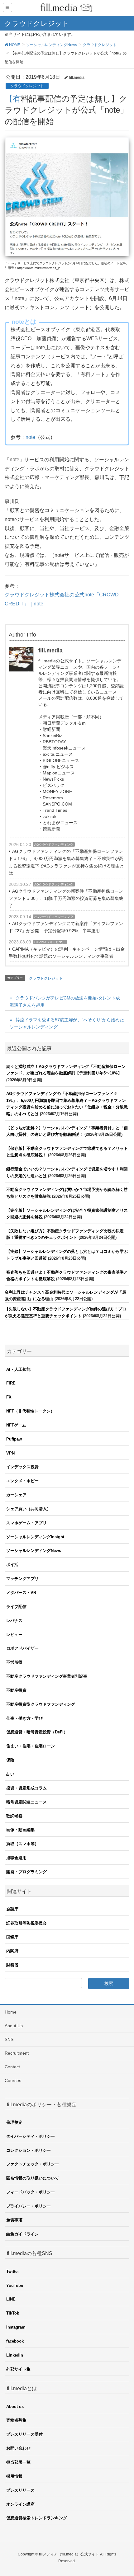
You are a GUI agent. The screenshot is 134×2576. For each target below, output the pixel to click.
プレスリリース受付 (24, 2434)
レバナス (14, 1621)
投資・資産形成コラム (26, 1788)
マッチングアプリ (22, 1579)
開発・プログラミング (26, 1872)
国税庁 (12, 1937)
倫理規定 (14, 2122)
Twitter (13, 2271)
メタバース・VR (21, 1593)
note (30, 437)
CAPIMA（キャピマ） (50, 942)
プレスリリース (20, 2490)
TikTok (13, 2313)
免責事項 (14, 2220)
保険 (10, 1760)
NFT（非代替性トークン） (30, 1411)
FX (9, 1397)
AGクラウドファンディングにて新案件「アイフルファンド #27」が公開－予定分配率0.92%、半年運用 (66, 927)
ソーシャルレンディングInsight (35, 1537)
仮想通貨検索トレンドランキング (37, 2518)
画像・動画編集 (20, 1830)
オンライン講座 (20, 2504)
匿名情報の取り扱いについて (33, 2178)
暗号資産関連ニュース (26, 1802)
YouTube (15, 2285)
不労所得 (14, 1662)
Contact (12, 2067)
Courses (13, 2080)
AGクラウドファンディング (54, 845)
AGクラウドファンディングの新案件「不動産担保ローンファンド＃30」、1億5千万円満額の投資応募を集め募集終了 (66, 898)
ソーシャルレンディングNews (34, 1551)
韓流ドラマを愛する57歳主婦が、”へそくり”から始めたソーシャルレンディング (67, 1023)
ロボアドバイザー (22, 1648)
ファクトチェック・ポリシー (33, 2164)
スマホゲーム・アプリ (26, 1523)
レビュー (14, 1635)
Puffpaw (14, 1439)
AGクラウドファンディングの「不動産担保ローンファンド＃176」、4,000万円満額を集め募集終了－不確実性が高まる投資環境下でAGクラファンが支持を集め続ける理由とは (66, 862)
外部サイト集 (18, 2369)
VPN (10, 1453)
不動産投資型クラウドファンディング (41, 1704)
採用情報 (14, 2476)
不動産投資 (16, 1690)
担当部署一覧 (18, 2462)
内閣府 (12, 1951)
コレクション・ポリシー (29, 2150)
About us (15, 2407)
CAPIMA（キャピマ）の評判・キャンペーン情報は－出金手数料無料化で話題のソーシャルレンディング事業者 (67, 953)
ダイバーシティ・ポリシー (31, 2136)
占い (10, 1774)
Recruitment (17, 2053)
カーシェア (16, 1495)
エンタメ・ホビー (22, 1481)
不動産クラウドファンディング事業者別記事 (47, 1676)
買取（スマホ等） (22, 1844)
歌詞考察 (14, 1816)
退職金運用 (16, 1858)
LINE (11, 2299)
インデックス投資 (22, 1467)
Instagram (16, 2327)
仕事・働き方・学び (24, 1718)
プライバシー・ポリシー (29, 2206)
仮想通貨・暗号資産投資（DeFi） (37, 1732)
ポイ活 (12, 1565)
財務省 (12, 1965)
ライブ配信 (16, 1607)
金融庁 (12, 1909)
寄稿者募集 (16, 2420)
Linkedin (15, 2355)
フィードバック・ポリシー (31, 2192)
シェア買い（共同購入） (29, 1509)
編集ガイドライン (22, 2234)
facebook (15, 2341)
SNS (9, 2039)
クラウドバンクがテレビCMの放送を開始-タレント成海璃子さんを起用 (65, 1001)
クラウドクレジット (27, 86)
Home (11, 2012)
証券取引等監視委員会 (26, 1923)
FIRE (11, 1383)
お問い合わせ (18, 2448)
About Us (14, 2026)
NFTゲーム (16, 1425)
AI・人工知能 (18, 1369)
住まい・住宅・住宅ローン (31, 1746)
